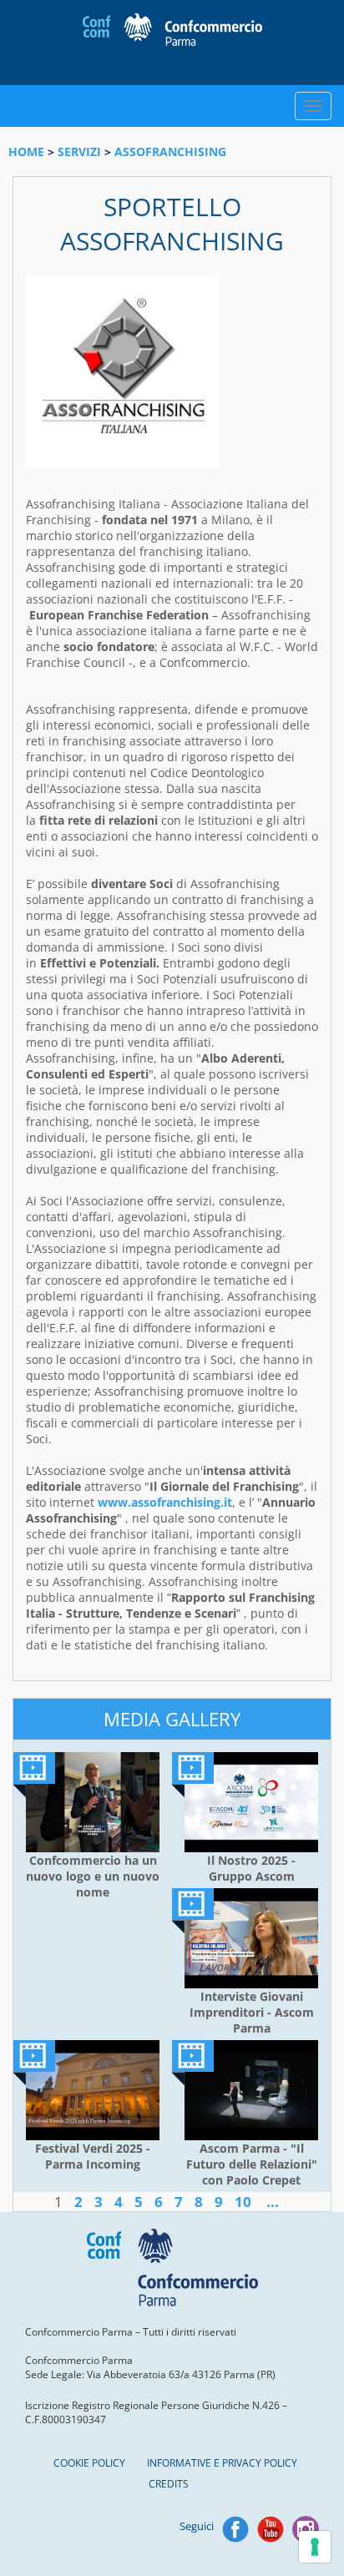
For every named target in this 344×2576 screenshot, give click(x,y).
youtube (271, 2529)
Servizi (79, 152)
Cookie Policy (89, 2463)
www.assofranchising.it (165, 1502)
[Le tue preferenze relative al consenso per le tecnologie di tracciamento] (315, 2547)
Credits (169, 2484)
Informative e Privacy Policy (222, 2463)
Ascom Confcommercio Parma (172, 43)
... (273, 2202)
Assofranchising (170, 152)
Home (26, 152)
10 (243, 2202)
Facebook (235, 2529)
